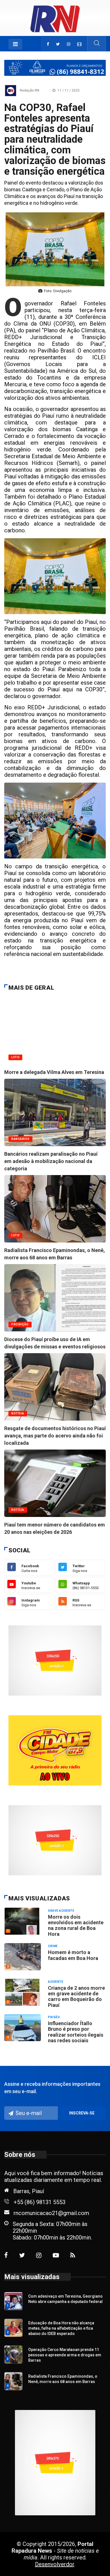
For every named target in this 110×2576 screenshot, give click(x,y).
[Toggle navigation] (15, 44)
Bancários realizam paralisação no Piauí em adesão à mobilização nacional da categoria (51, 1161)
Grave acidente (61, 1911)
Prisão (54, 2017)
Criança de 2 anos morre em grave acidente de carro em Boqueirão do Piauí (76, 1996)
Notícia (18, 1510)
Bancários (20, 1139)
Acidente (56, 1982)
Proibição (20, 1324)
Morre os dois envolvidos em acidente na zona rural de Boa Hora (76, 1925)
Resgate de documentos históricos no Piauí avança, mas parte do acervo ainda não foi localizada (55, 1436)
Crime (53, 1946)
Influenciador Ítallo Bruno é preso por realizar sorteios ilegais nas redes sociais (76, 2032)
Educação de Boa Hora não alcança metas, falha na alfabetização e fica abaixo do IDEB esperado (61, 2328)
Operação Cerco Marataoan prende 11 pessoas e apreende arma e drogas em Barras (65, 2355)
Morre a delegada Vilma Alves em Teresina (54, 1072)
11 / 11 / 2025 (68, 90)
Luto (15, 1057)
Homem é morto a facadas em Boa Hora (73, 1955)
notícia (18, 1413)
